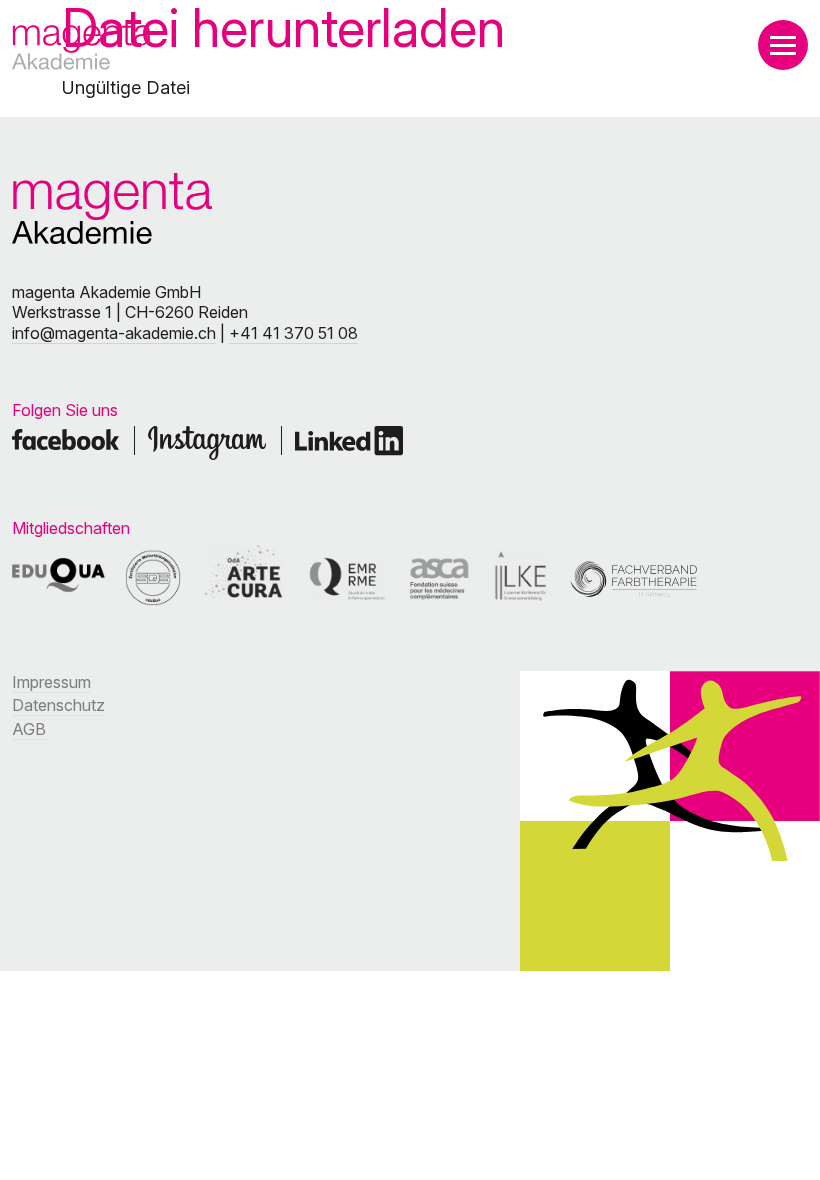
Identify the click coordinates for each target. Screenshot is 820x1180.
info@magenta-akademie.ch (114, 333)
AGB (29, 729)
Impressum (51, 682)
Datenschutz (58, 705)
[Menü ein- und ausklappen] (783, 45)
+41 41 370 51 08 (293, 333)
